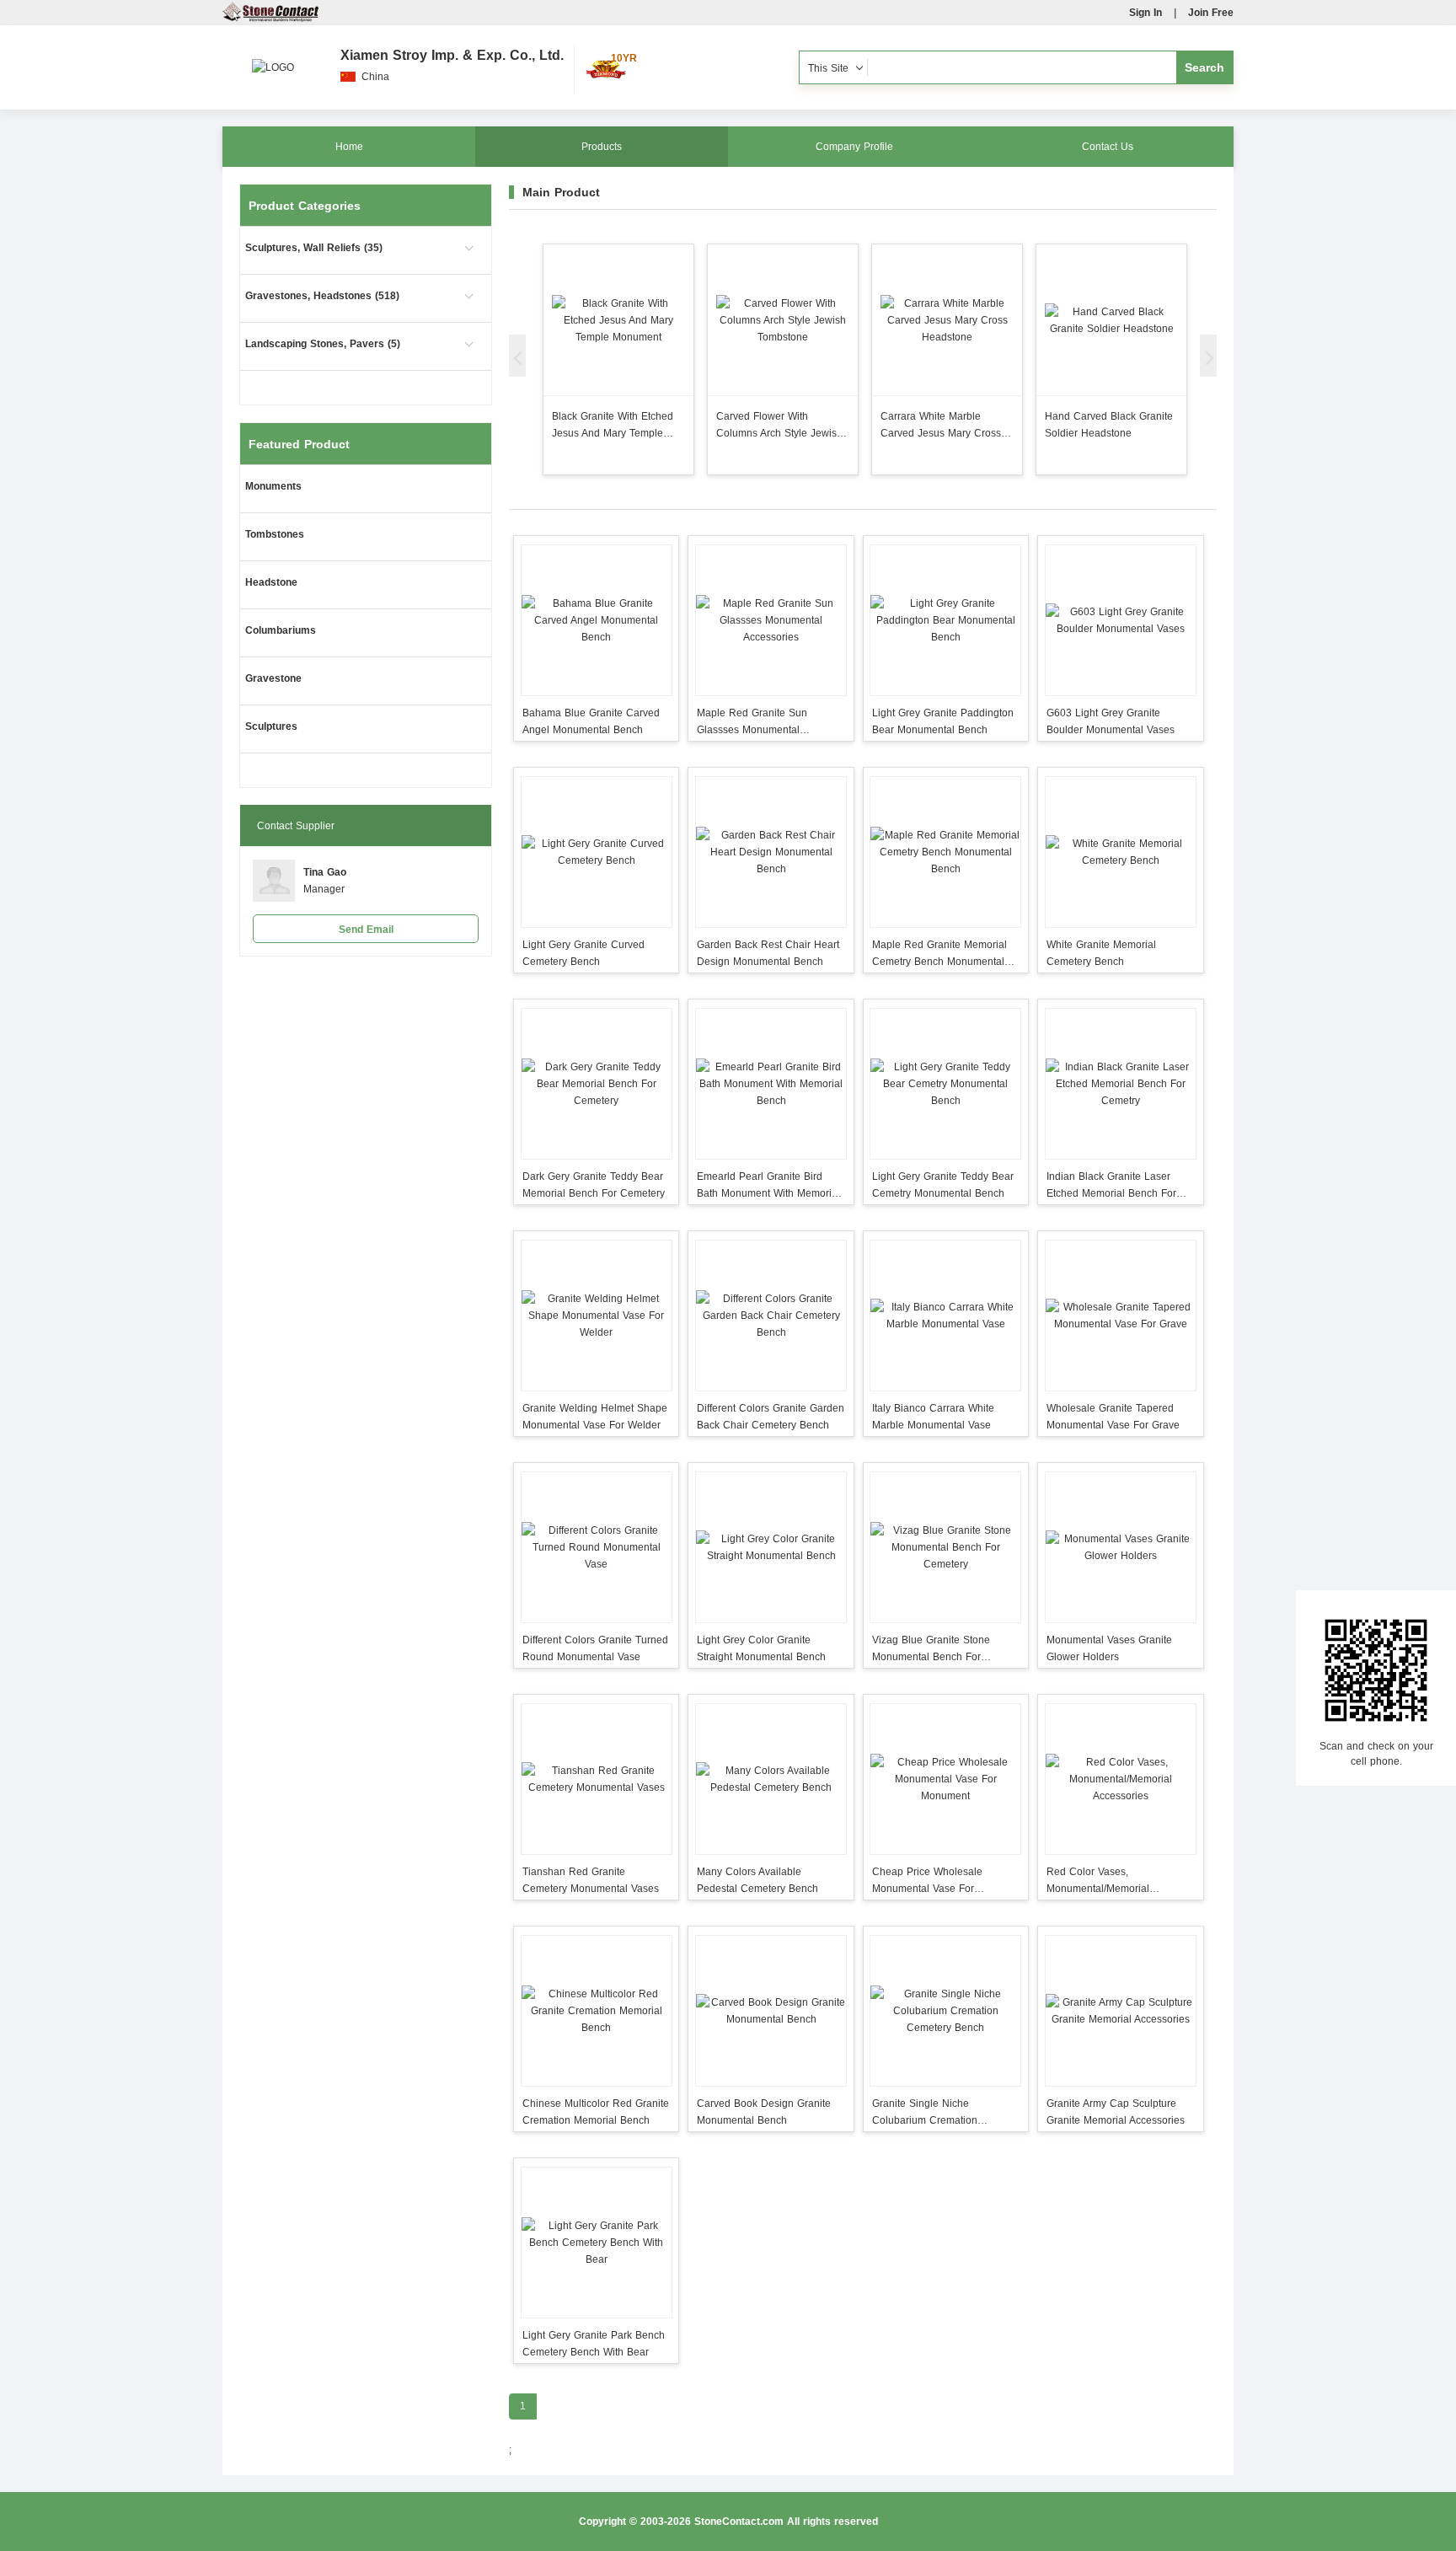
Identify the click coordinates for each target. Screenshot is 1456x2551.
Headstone (271, 582)
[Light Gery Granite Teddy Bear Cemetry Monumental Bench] (946, 1084)
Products (602, 147)
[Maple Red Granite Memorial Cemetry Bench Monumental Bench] (946, 852)
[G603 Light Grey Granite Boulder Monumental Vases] (1120, 620)
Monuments (273, 486)
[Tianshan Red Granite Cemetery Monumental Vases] (596, 1779)
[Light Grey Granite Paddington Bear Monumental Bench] (946, 620)
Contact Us (1108, 147)
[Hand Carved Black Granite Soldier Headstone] (1111, 320)
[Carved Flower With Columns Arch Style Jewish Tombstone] (783, 320)
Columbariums (281, 630)
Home (349, 147)
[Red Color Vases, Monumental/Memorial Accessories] (1120, 1779)
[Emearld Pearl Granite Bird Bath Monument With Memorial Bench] (771, 1084)
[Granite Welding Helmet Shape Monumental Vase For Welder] (596, 1316)
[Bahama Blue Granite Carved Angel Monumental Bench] (596, 620)
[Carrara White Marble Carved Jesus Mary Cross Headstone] (947, 320)
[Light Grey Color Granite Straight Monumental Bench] (771, 1547)
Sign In (1146, 13)
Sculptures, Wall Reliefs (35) (314, 248)
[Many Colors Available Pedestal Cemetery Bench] (771, 1779)
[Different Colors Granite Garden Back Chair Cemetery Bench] (771, 1316)
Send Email (366, 930)
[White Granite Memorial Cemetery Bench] (1120, 852)
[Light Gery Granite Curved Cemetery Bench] (596, 852)
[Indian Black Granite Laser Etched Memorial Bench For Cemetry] (1120, 1084)
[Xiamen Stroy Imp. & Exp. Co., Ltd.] (273, 59)
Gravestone (273, 678)
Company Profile (854, 147)
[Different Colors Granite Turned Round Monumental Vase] (596, 1547)
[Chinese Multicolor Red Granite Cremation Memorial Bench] (596, 2011)
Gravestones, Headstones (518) (322, 296)
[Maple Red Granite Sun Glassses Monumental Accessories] (771, 620)
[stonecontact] (270, 19)
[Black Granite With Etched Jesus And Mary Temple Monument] (618, 320)
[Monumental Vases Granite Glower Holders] (1120, 1547)
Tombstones (275, 534)
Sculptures (271, 726)
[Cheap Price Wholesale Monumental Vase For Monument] (946, 1779)
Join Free (1211, 13)
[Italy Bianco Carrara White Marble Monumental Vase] (946, 1316)
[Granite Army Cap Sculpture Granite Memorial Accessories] (1120, 2011)
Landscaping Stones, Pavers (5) (323, 344)
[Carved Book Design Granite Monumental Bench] (771, 2011)
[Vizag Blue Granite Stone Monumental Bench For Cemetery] (946, 1547)
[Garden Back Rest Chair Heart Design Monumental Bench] (771, 852)
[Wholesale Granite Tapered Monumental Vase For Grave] (1120, 1316)
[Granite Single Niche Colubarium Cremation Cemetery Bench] (946, 2011)
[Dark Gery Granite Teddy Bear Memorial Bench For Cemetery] (596, 1084)
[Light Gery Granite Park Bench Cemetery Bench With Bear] (596, 2243)
